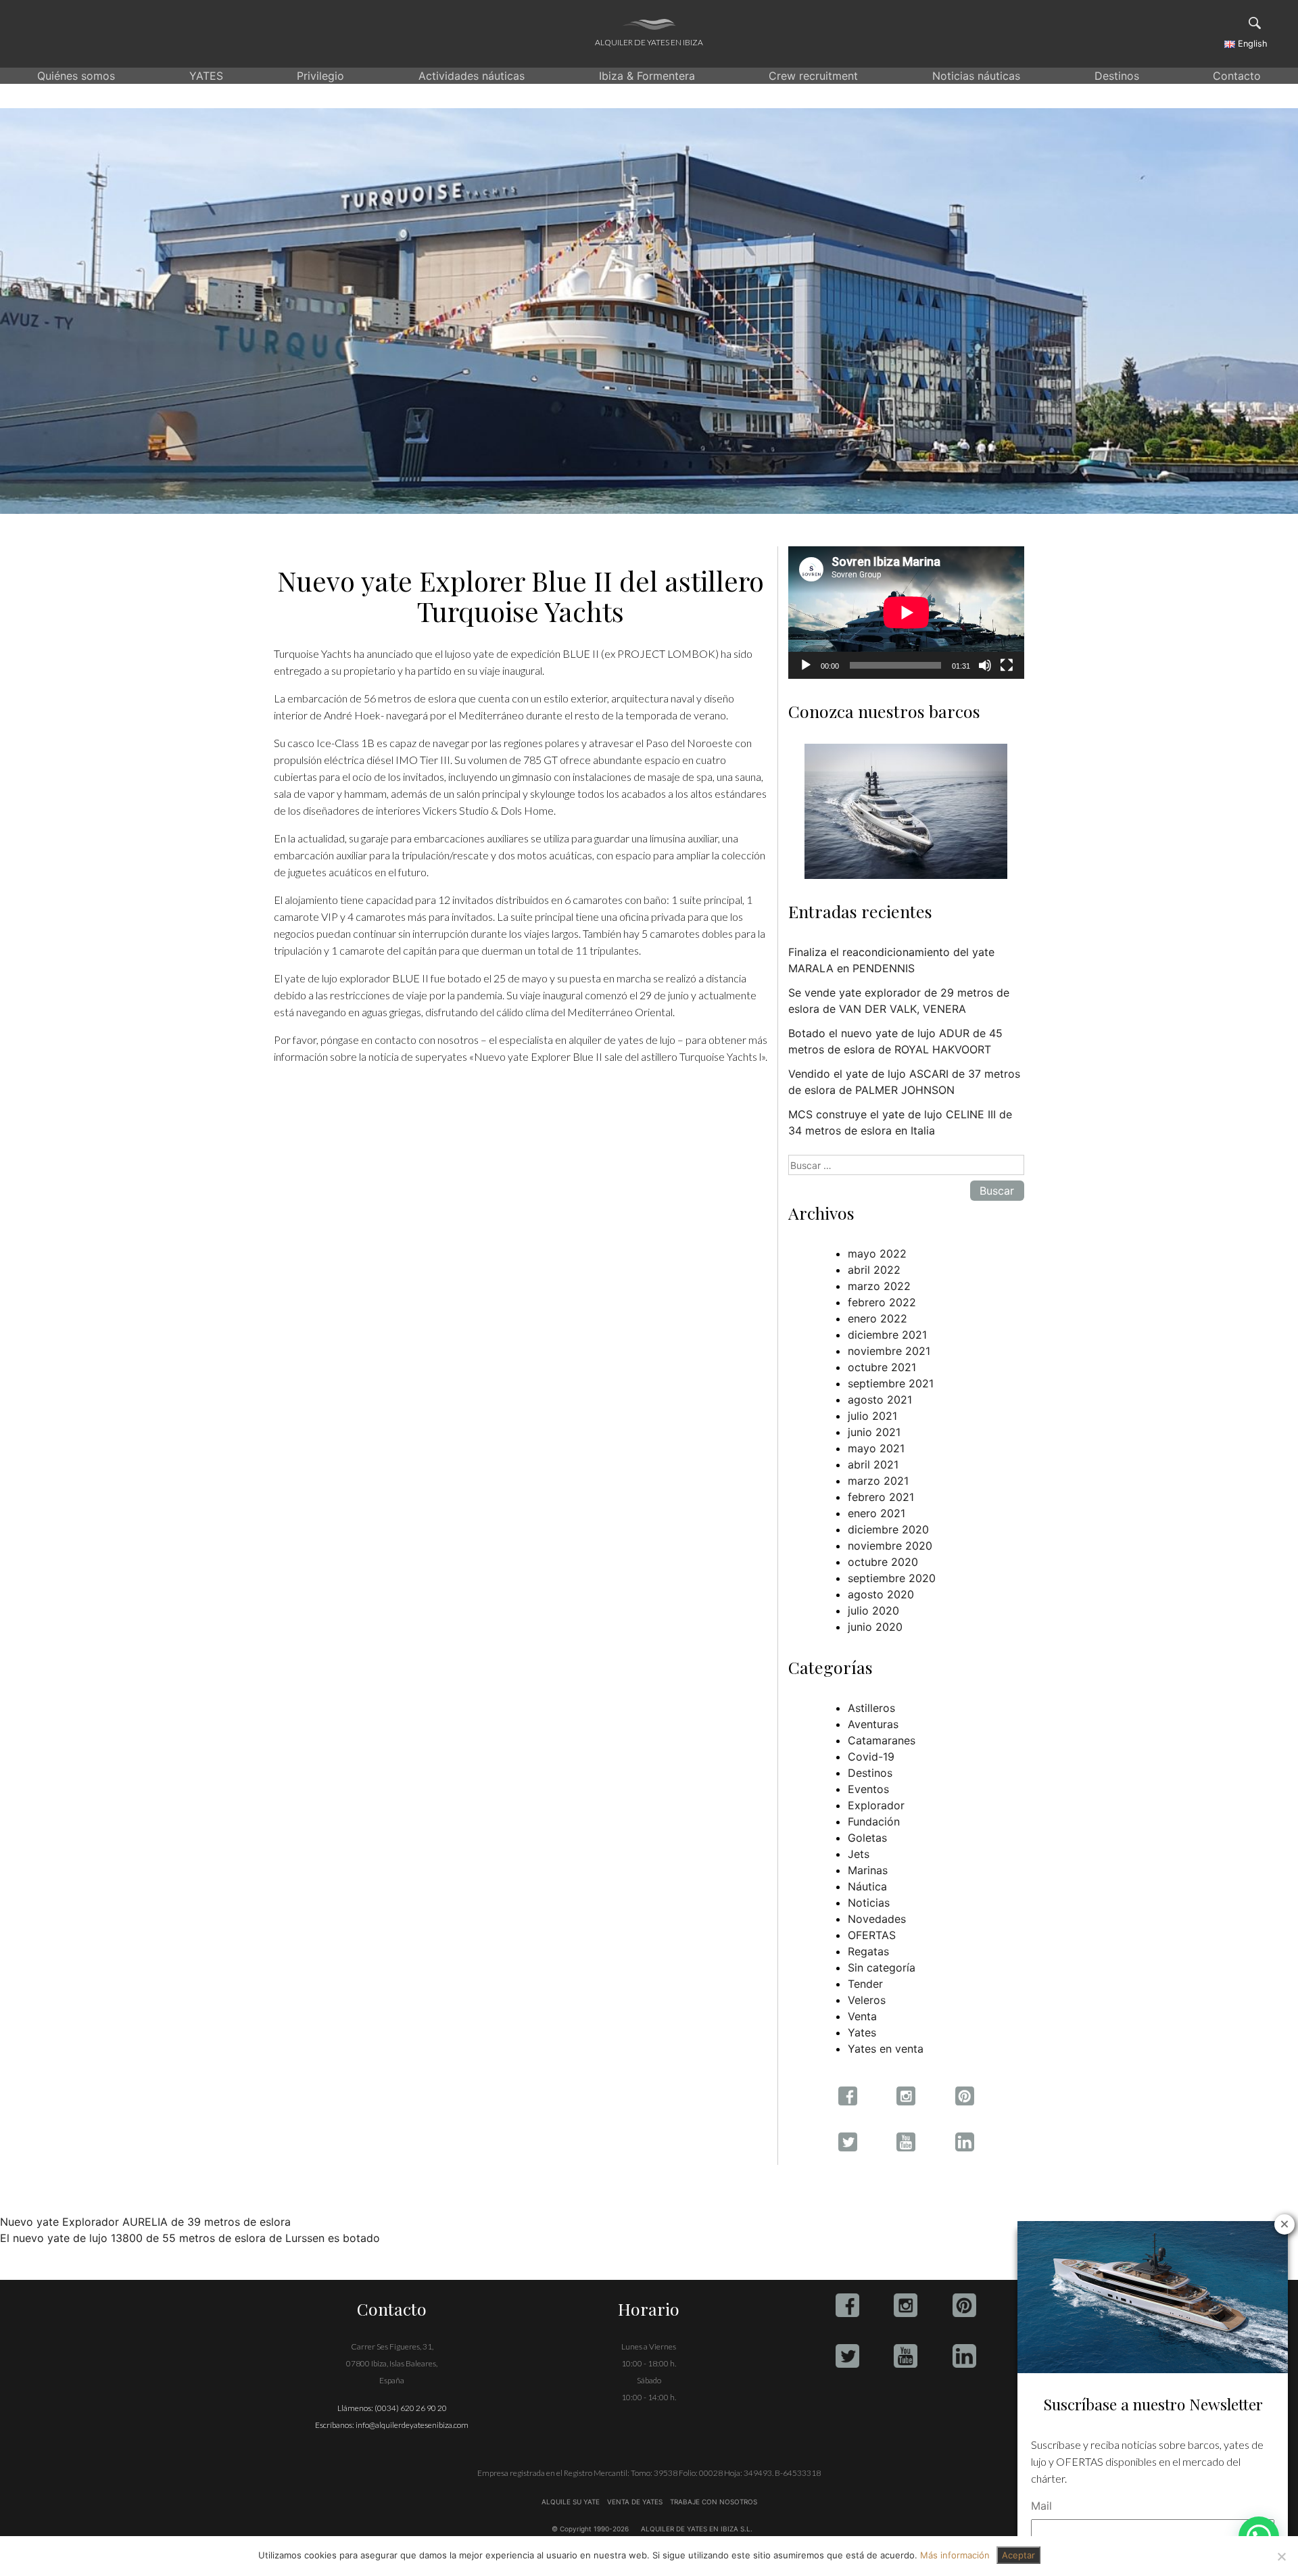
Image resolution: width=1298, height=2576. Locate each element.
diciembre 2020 (888, 1529)
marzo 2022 (879, 1286)
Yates (862, 2032)
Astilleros (871, 1708)
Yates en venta (886, 2049)
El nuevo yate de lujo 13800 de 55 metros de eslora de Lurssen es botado (190, 2238)
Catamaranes (882, 1740)
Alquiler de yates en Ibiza (649, 42)
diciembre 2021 (887, 1335)
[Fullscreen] (1007, 665)
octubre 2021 (882, 1367)
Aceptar (1018, 2555)
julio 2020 (873, 1611)
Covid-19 (871, 1757)
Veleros (867, 2000)
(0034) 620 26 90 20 (411, 2408)
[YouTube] (906, 2356)
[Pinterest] (964, 2305)
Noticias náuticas (976, 76)
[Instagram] (906, 2305)
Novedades (877, 1919)
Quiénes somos (76, 76)
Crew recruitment (813, 76)
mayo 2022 (877, 1254)
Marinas (868, 1870)
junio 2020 (875, 1627)
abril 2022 (874, 1270)
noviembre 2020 (890, 1546)
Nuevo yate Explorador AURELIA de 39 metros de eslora (145, 2222)
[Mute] (985, 665)
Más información (955, 2555)
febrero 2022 (882, 1302)
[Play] (806, 665)
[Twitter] (847, 2356)
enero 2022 (878, 1318)
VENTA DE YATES (635, 2502)
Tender (865, 1984)
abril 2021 (873, 1464)
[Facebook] (847, 2305)
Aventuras (873, 1724)
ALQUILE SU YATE (572, 2502)
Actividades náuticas (472, 76)
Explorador (876, 1805)
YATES (206, 76)
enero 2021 (876, 1513)
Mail (1041, 2506)
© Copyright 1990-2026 (590, 2529)
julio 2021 (872, 1416)
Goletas (867, 1838)
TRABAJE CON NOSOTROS (713, 2502)
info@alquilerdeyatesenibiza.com (412, 2425)
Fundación (874, 1821)
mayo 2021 (876, 1448)
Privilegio (320, 76)
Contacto (1237, 76)
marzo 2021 (878, 1481)
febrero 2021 (881, 1497)
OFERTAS (872, 1935)
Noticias (869, 1903)
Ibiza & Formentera (647, 76)
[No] (1281, 2556)
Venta (862, 2016)
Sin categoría (882, 1967)
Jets (859, 1854)
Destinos (1117, 76)
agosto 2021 (880, 1400)
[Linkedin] (964, 2356)
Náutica (867, 1886)
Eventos (868, 1789)
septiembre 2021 (891, 1383)
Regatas (868, 1951)
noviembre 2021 (889, 1351)
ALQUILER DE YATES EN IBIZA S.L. (697, 2529)
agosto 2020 (881, 1594)
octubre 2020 (883, 1562)
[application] (906, 613)
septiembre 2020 (892, 1578)
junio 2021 (874, 1432)
